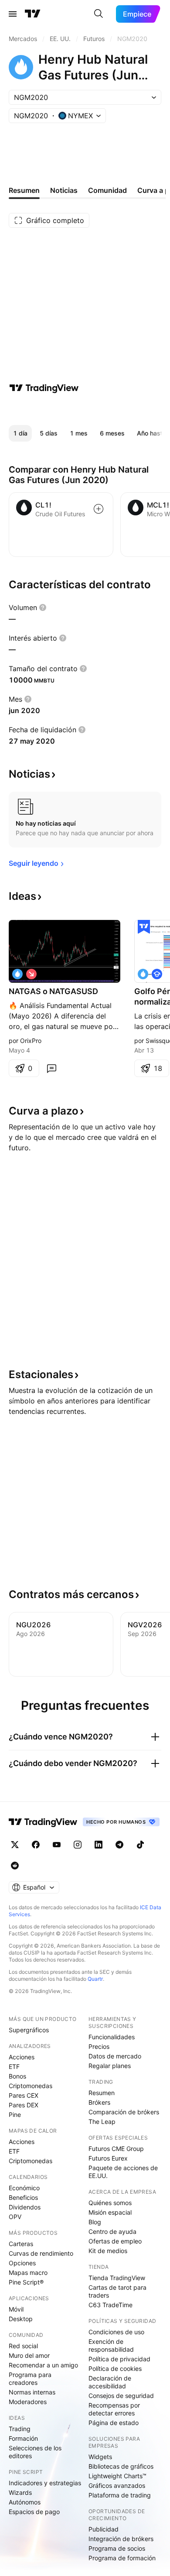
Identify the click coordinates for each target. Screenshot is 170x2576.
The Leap (102, 2122)
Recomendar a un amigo (43, 2365)
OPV (15, 2217)
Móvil (16, 2309)
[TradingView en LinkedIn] (99, 1845)
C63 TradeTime (110, 2305)
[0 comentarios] (51, 1068)
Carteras (21, 2244)
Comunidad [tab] (107, 190)
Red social (23, 2346)
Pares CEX (24, 2095)
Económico (24, 2188)
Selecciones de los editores (35, 2452)
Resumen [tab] (24, 190)
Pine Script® (26, 2282)
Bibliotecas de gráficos (121, 2466)
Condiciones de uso (116, 2332)
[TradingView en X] (15, 1845)
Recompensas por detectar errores (114, 2409)
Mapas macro (28, 2272)
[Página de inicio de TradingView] (33, 14)
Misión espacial (110, 2212)
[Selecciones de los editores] (144, 927)
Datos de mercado (115, 2056)
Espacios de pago (34, 2512)
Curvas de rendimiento (41, 2253)
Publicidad (104, 2529)
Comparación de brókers (124, 2112)
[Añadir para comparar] (99, 509)
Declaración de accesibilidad (110, 2382)
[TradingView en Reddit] (15, 1866)
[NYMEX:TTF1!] (143, 974)
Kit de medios (108, 2251)
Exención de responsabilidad (111, 2345)
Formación (23, 2438)
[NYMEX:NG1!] (17, 974)
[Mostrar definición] (43, 607)
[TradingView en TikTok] (140, 1845)
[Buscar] (99, 14)
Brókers (99, 2102)
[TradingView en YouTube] (57, 1845)
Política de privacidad (119, 2359)
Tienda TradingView (117, 2278)
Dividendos (25, 2207)
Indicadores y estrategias (45, 2483)
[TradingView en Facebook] (36, 1845)
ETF (14, 2067)
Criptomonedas (31, 2086)
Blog (95, 2222)
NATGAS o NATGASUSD (53, 991)
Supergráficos (29, 2030)
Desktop (21, 2319)
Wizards (20, 2492)
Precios (99, 2046)
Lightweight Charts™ (117, 2476)
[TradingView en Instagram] (78, 1845)
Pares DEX (24, 2105)
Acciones (22, 2057)
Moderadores (28, 2402)
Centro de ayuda (112, 2231)
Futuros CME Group (116, 2149)
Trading (20, 2429)
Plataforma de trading (120, 2495)
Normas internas (32, 2392)
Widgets (100, 2457)
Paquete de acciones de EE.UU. (123, 2172)
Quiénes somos (110, 2203)
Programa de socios (117, 2548)
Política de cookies (115, 2368)
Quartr (95, 1979)
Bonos (17, 2076)
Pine (15, 2115)
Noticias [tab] (64, 190)
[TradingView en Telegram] (119, 1845)
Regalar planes (110, 2066)
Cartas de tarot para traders (117, 2291)
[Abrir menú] (13, 14)
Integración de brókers (121, 2539)
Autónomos (25, 2502)
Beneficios (23, 2197)
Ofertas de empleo (115, 2241)
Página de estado (114, 2423)
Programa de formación (122, 2558)
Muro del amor (29, 2355)
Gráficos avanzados (117, 2485)
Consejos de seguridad (121, 2396)
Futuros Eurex (108, 2158)
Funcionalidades (112, 2037)
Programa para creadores (30, 2379)
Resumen (102, 2093)
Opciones (22, 2263)
